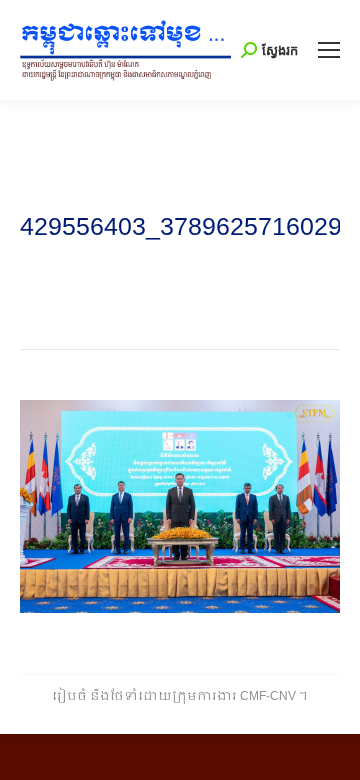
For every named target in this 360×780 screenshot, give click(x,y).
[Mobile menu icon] (329, 50)
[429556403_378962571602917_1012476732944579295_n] (180, 506)
